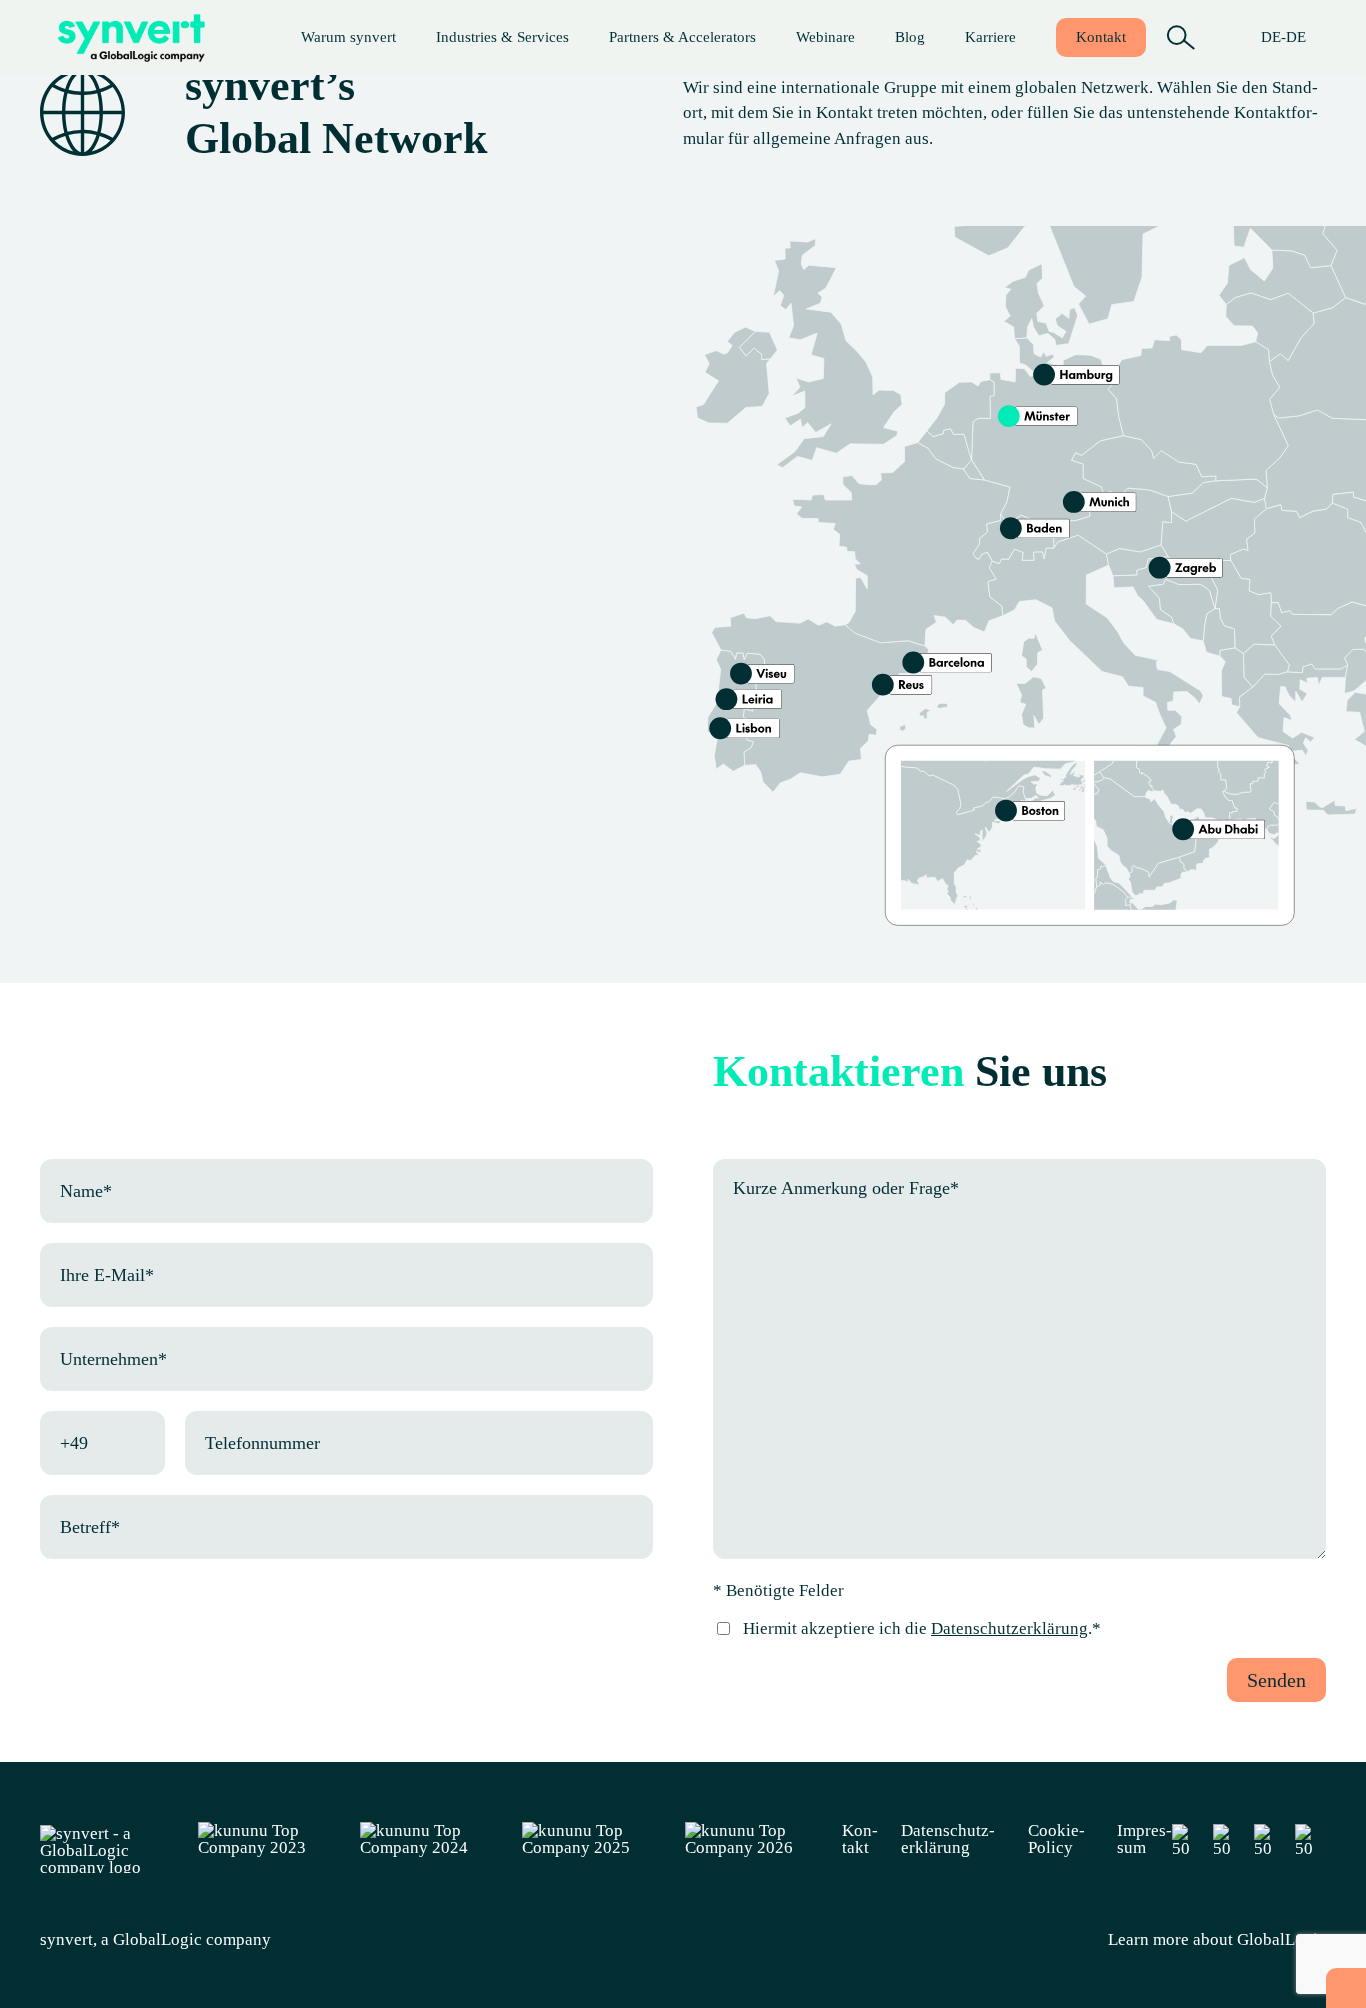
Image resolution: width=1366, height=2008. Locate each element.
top (1346, 1988)
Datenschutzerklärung (1009, 1628)
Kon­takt (1101, 37)
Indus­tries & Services (502, 37)
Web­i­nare (825, 37)
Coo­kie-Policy (1056, 1839)
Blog (910, 37)
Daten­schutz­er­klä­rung (948, 1839)
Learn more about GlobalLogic (1217, 1939)
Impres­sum (1144, 1839)
